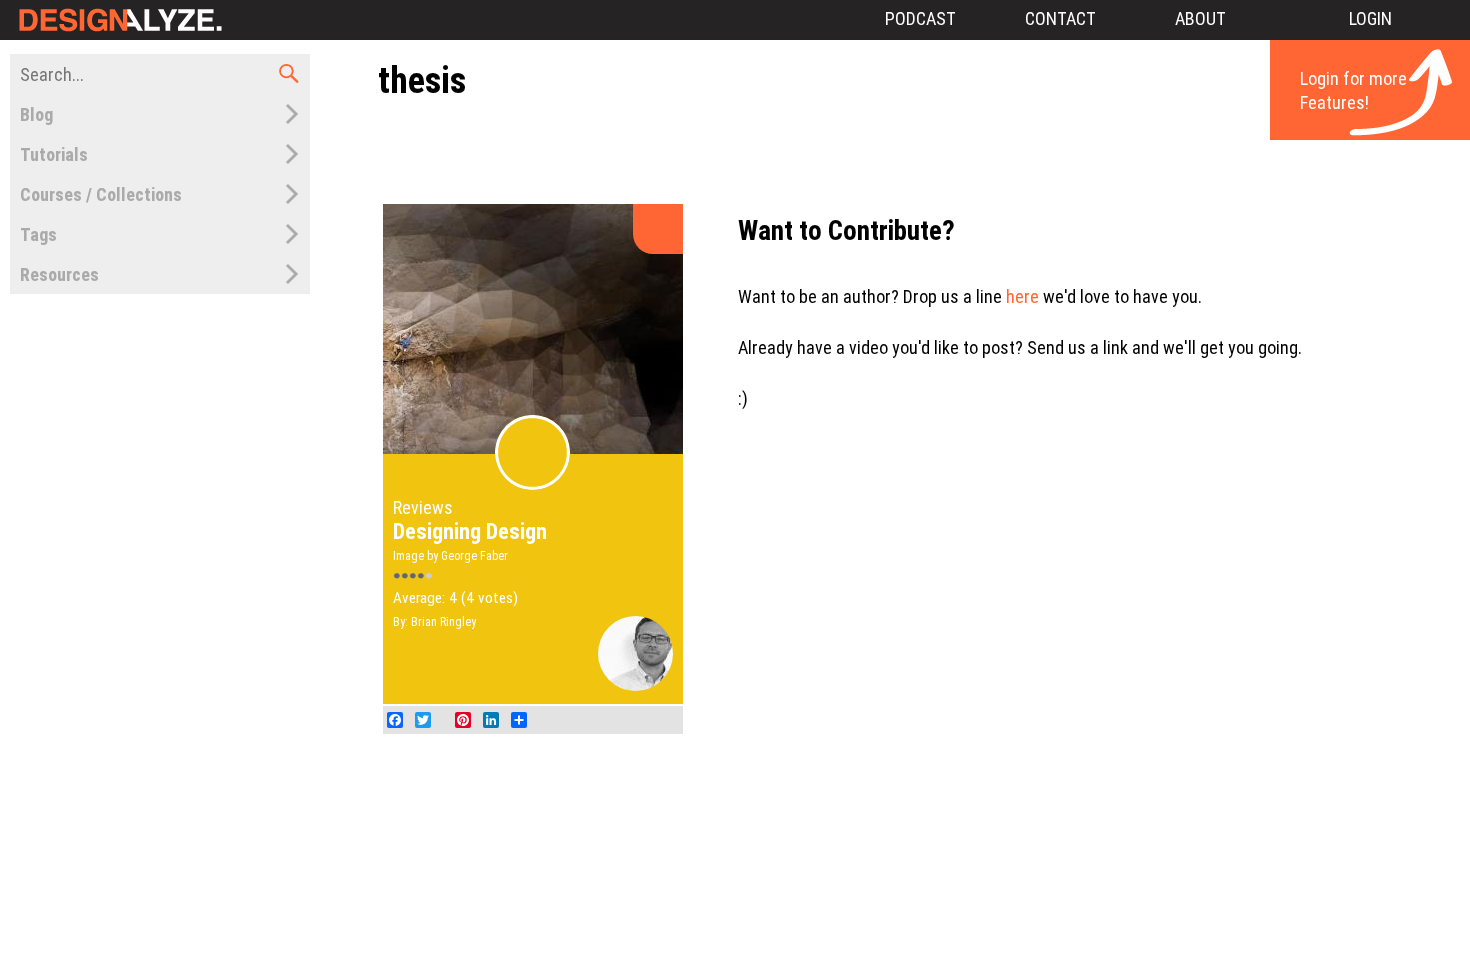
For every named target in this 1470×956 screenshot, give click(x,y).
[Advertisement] (919, 153)
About (1200, 18)
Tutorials (54, 154)
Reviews (423, 507)
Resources (59, 274)
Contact (1060, 18)
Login (1370, 18)
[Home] (117, 20)
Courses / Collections (101, 194)
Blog (36, 114)
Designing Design (470, 531)
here (1022, 296)
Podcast (920, 18)
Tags (38, 234)
